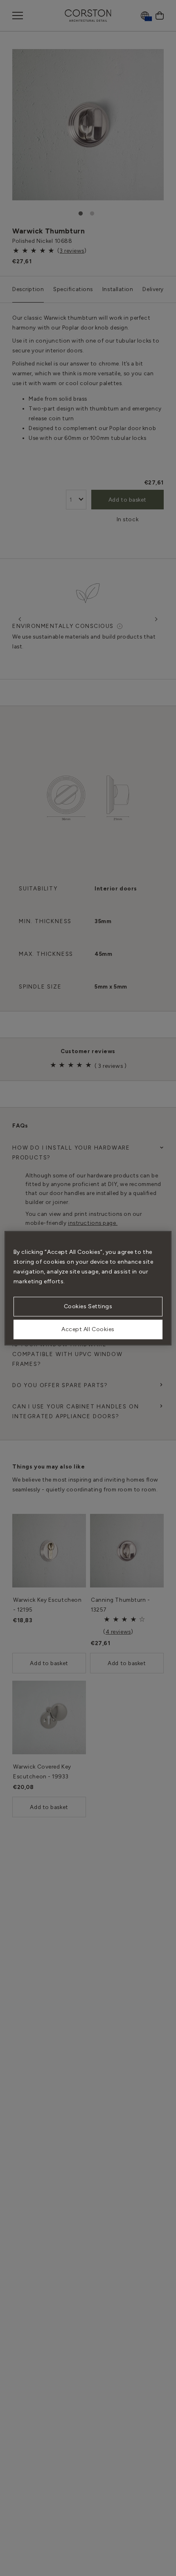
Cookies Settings (88, 1306)
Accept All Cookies (88, 1329)
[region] (88, 1288)
